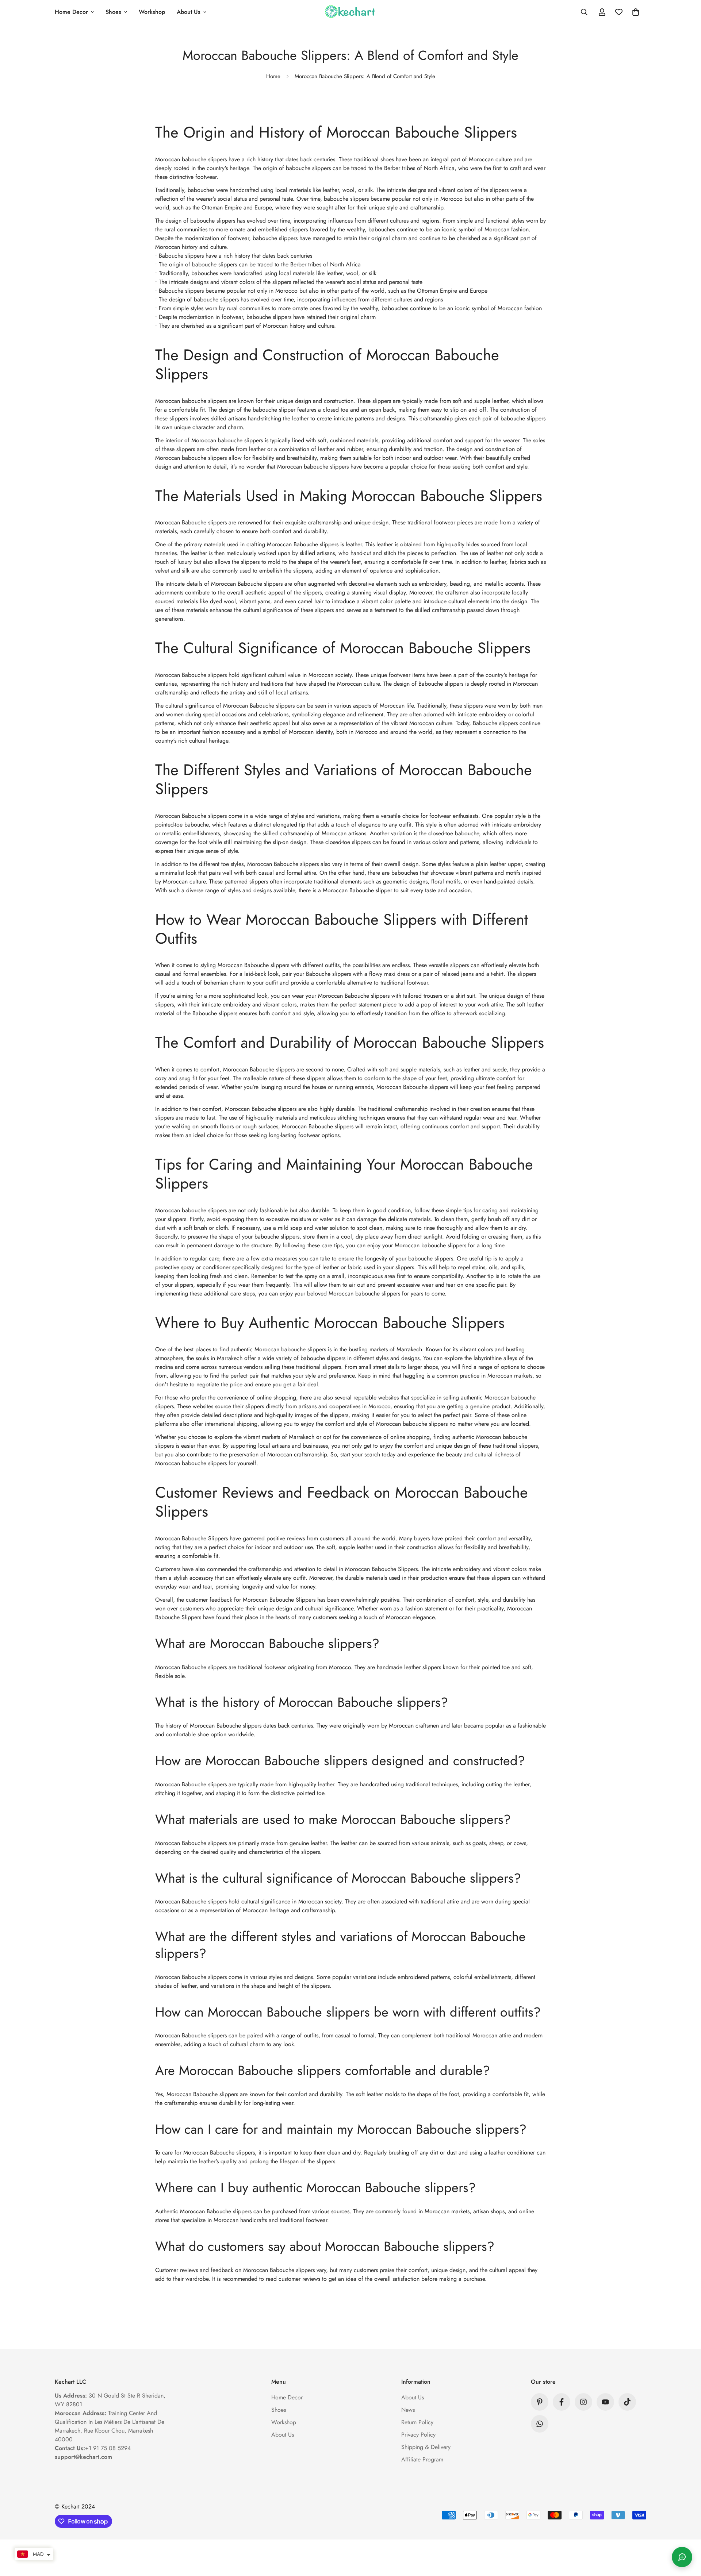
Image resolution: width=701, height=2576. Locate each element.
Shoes (113, 12)
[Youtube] (605, 2402)
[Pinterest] (540, 2402)
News (408, 2410)
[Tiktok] (627, 2402)
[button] (636, 12)
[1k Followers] (583, 2402)
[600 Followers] (562, 2402)
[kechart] (350, 12)
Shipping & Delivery (426, 2447)
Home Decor (71, 12)
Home (273, 76)
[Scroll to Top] (687, 2536)
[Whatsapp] (540, 2424)
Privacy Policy (418, 2435)
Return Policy (417, 2422)
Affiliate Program (422, 2459)
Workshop (152, 12)
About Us (189, 12)
